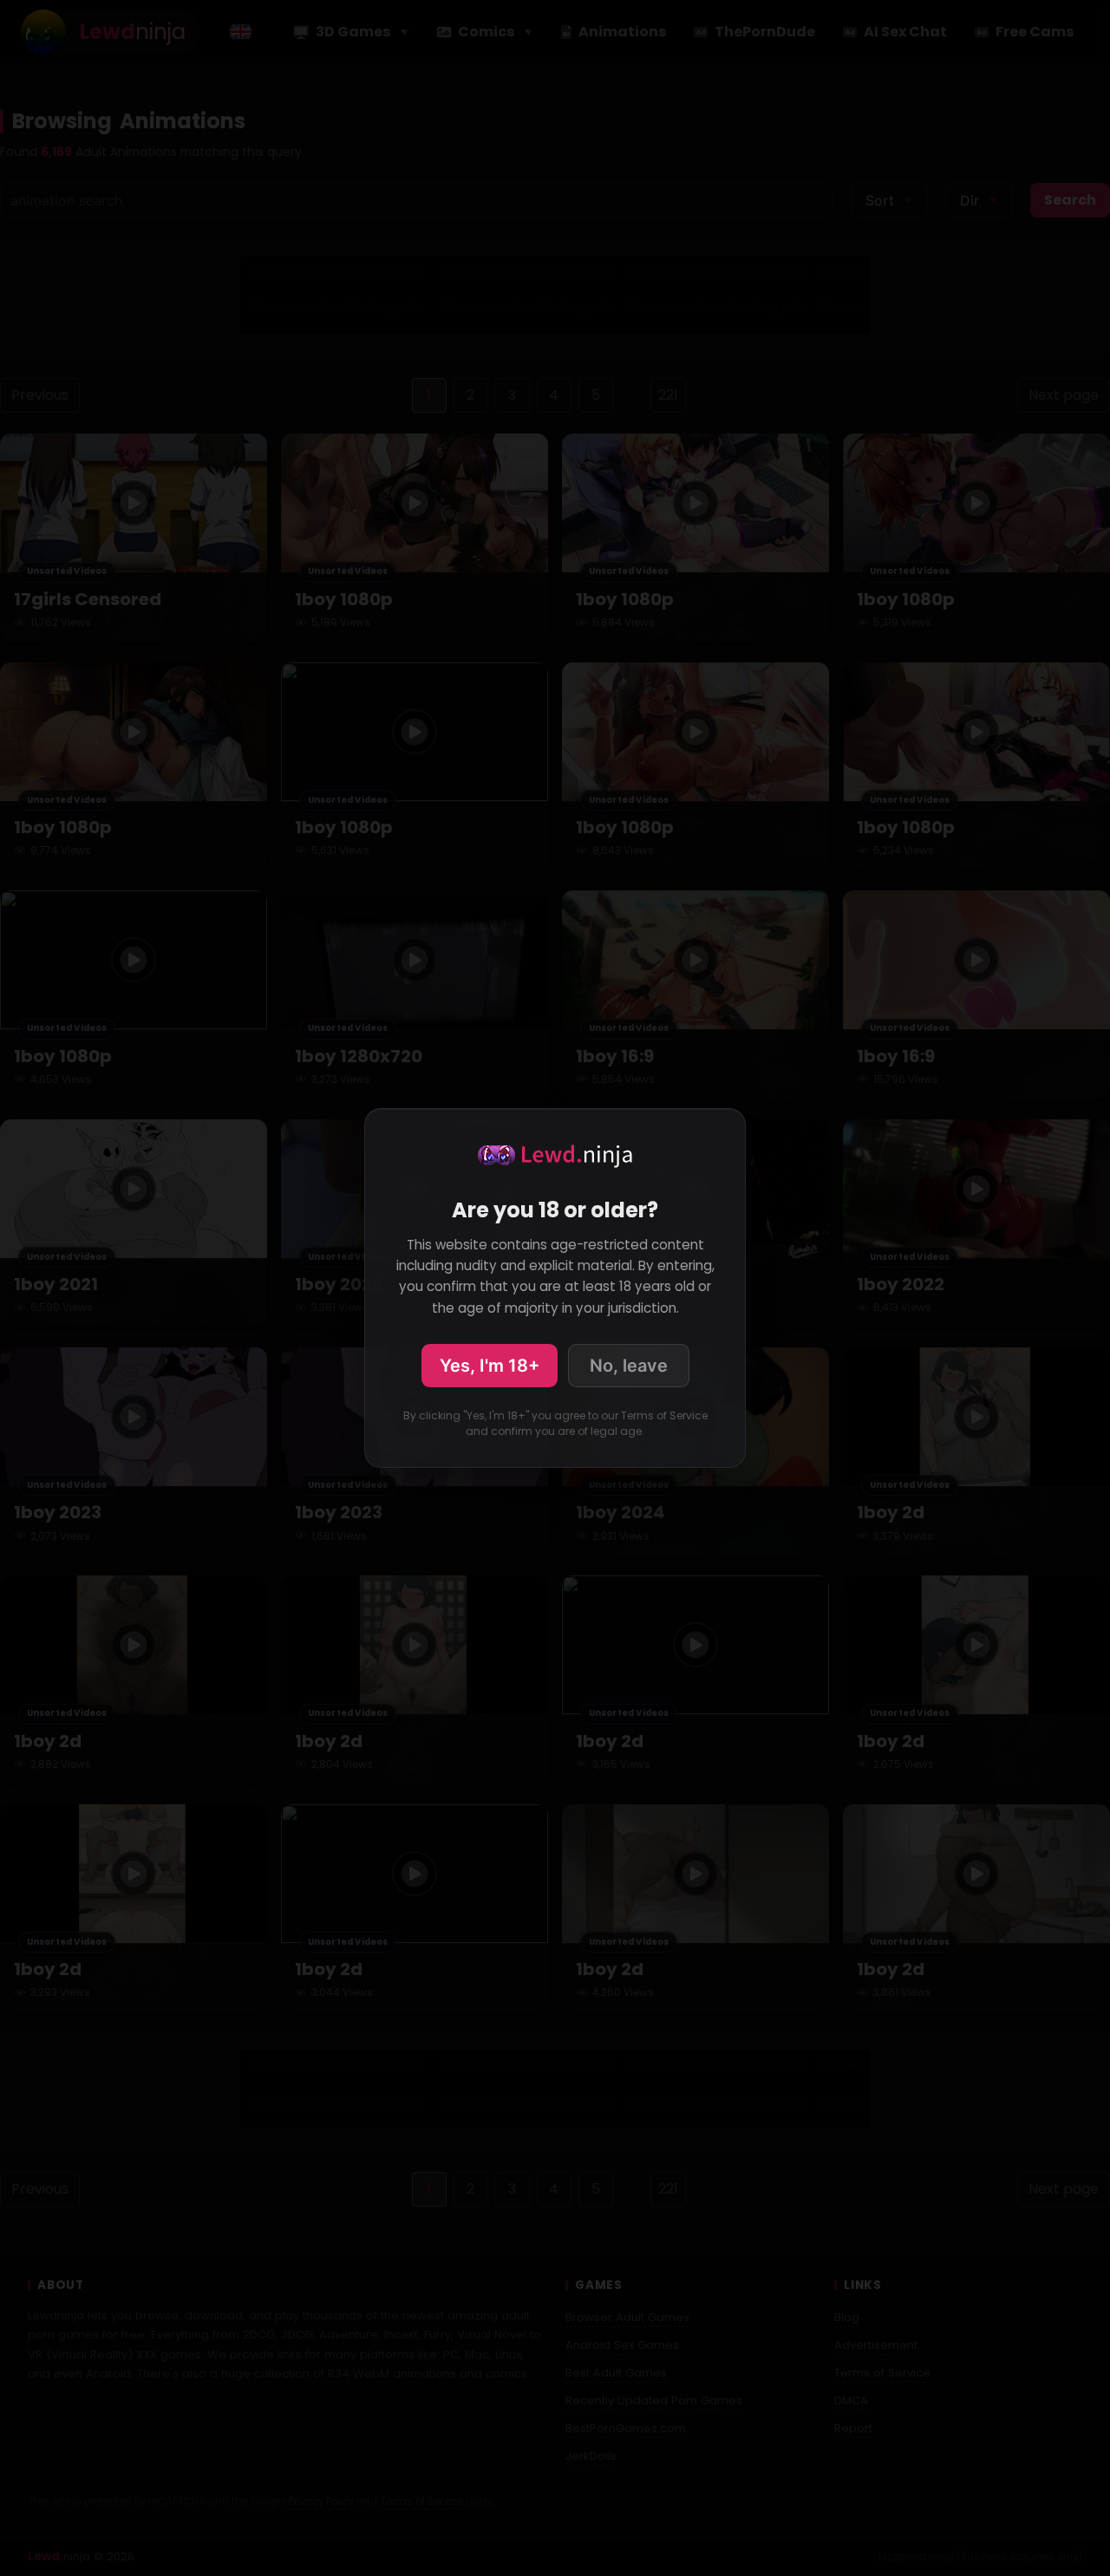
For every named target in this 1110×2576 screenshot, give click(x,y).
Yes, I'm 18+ (490, 1366)
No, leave (629, 1366)
